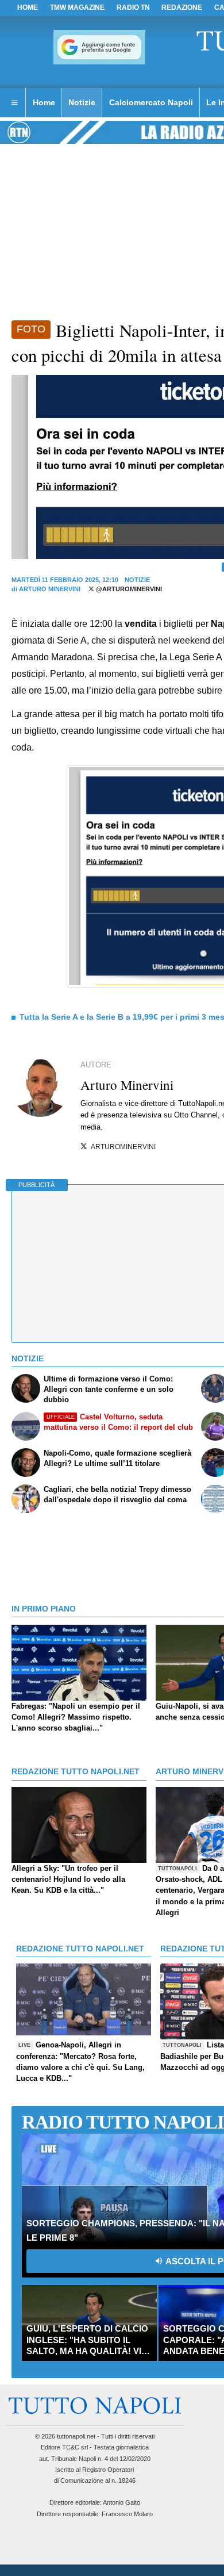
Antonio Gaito (121, 2502)
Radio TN (133, 7)
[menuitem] (14, 103)
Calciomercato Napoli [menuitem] (151, 102)
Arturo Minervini (50, 589)
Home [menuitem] (44, 102)
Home (28, 7)
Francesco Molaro (127, 2514)
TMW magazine (77, 7)
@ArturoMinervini (128, 589)
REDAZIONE (182, 7)
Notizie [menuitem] (82, 102)
